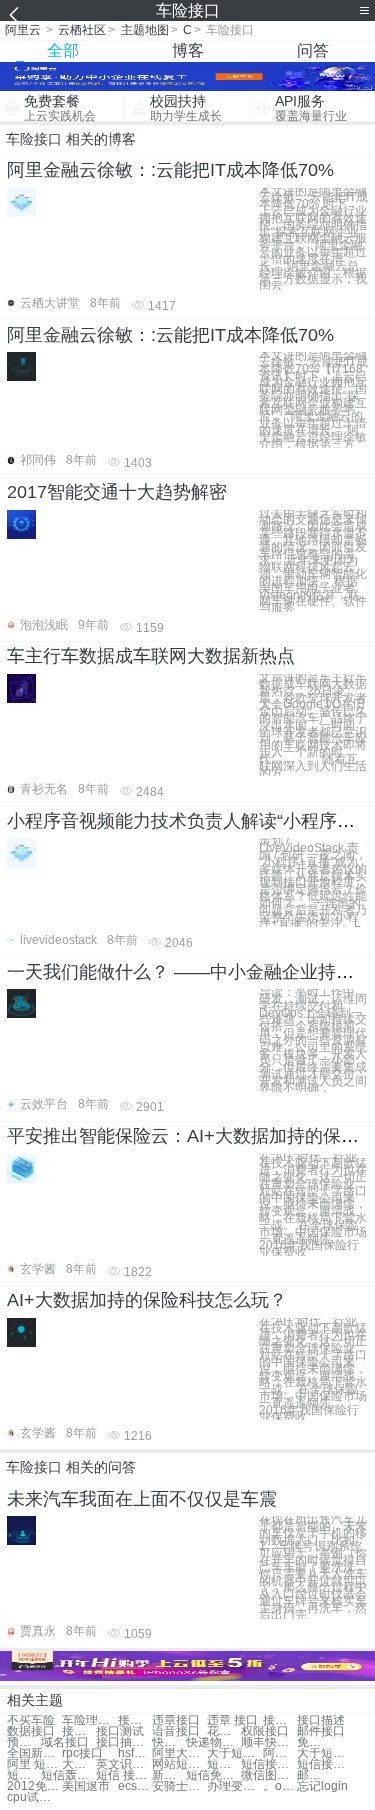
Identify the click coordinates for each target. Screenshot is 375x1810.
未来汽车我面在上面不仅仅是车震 (142, 1499)
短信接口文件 (24, 1775)
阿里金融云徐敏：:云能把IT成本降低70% (170, 170)
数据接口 (31, 1731)
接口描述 (321, 1720)
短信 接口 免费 (123, 1775)
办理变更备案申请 (234, 1786)
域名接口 (65, 1742)
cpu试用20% (34, 1797)
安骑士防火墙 (179, 1786)
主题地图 (145, 30)
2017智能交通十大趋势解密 (117, 492)
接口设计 (135, 1720)
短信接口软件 (268, 1764)
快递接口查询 (169, 1742)
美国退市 (86, 1786)
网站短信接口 (179, 1764)
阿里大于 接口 (280, 1753)
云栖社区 (82, 30)
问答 (313, 50)
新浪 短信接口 (169, 1775)
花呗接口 (224, 1731)
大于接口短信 (79, 1764)
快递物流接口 (213, 1742)
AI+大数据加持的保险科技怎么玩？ (147, 1300)
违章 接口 (232, 1720)
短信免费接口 (213, 1775)
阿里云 (23, 30)
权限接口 (265, 1731)
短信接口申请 (224, 1764)
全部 (63, 50)
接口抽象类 (123, 1742)
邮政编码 (314, 1775)
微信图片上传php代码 (268, 1775)
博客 (188, 50)
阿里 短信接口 (34, 1764)
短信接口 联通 (324, 1764)
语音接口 (176, 1731)
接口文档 (79, 1731)
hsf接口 (135, 1753)
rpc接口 (82, 1753)
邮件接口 (321, 1731)
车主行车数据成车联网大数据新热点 (151, 656)
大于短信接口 (324, 1753)
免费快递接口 (314, 1742)
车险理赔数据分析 (89, 1720)
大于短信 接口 (234, 1753)
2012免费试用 (34, 1786)
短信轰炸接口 (68, 1775)
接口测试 (120, 1731)
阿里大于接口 (179, 1753)
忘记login (322, 1786)
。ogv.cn (280, 1786)
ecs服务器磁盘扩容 (135, 1786)
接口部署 (280, 1720)
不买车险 (31, 1720)
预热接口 (24, 1742)
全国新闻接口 (34, 1753)
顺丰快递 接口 (268, 1742)
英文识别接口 (123, 1764)
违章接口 (176, 1720)
